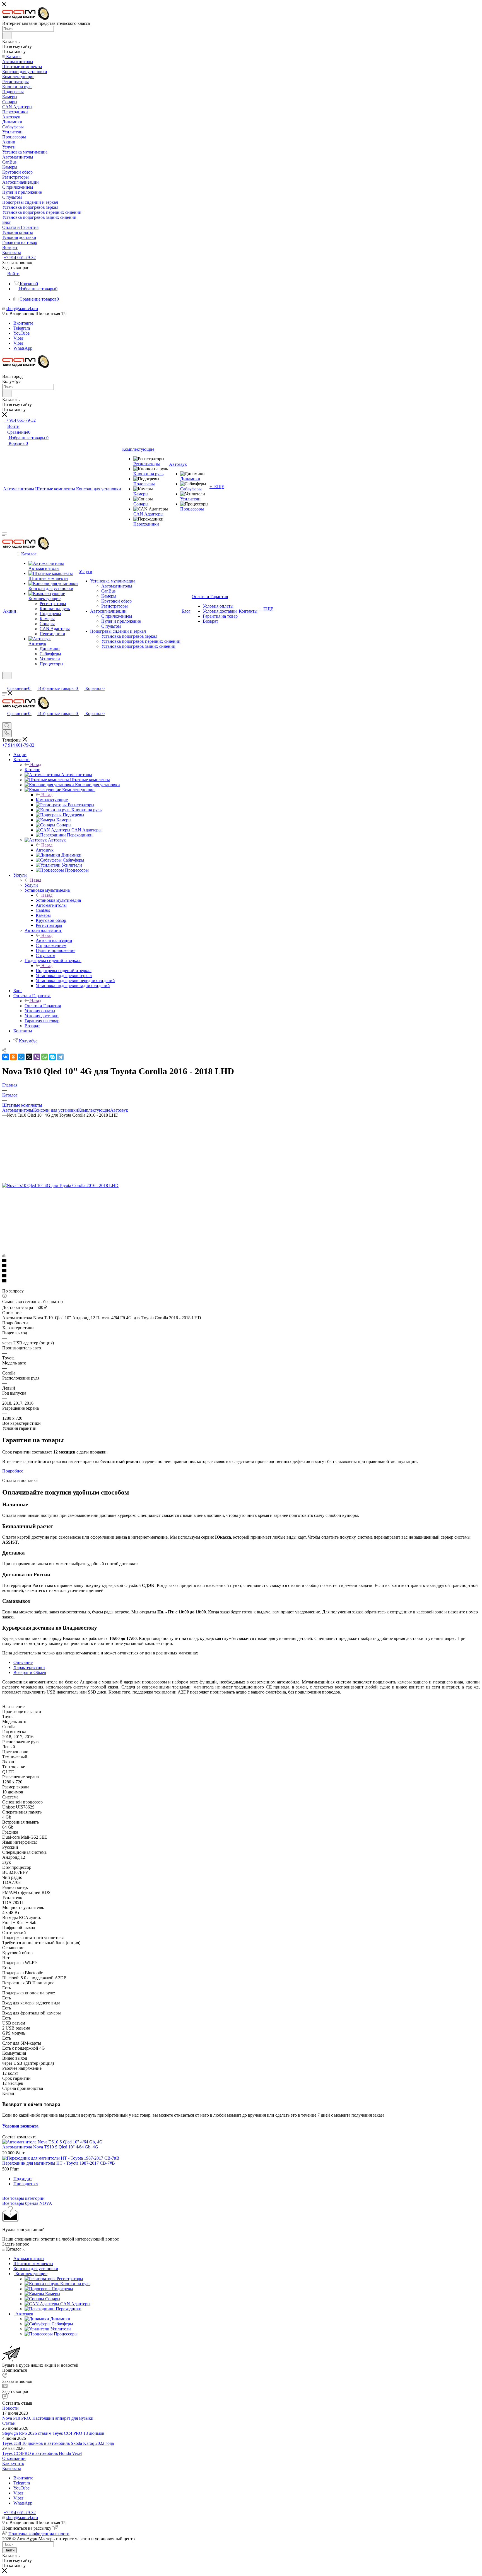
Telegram (22, 328)
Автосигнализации (54, 940)
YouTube (21, 333)
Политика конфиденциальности (39, 2534)
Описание (23, 1662)
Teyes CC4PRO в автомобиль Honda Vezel (42, 2453)
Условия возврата (20, 2126)
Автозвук (45, 850)
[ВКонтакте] (6, 1057)
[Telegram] (60, 1057)
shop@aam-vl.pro (22, 309)
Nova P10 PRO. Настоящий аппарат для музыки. (48, 2418)
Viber (18, 338)
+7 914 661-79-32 (20, 257)
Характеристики (29, 1667)
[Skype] (52, 1057)
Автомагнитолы (18, 1110)
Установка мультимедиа (58, 900)
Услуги (31, 885)
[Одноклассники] (13, 1057)
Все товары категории (23, 2198)
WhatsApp (23, 348)
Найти (9, 2550)
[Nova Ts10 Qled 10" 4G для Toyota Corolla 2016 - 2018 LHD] (60, 1185)
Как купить (13, 2463)
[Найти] (7, 35)
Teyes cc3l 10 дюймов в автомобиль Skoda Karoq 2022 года (58, 2443)
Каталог (32, 770)
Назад (36, 765)
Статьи (9, 2423)
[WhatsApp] (45, 1057)
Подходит (23, 2179)
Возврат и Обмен (30, 1672)
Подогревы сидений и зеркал (64, 971)
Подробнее (13, 1471)
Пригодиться (26, 2184)
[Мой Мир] (21, 1057)
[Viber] (37, 1057)
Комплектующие (52, 800)
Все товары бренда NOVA (27, 2203)
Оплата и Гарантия (43, 1006)
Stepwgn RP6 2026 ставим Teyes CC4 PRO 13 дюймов (53, 2433)
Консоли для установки (56, 1110)
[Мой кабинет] (5, 683)
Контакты (12, 2468)
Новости (10, 2408)
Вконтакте (23, 323)
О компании (14, 2458)
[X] (29, 1057)
